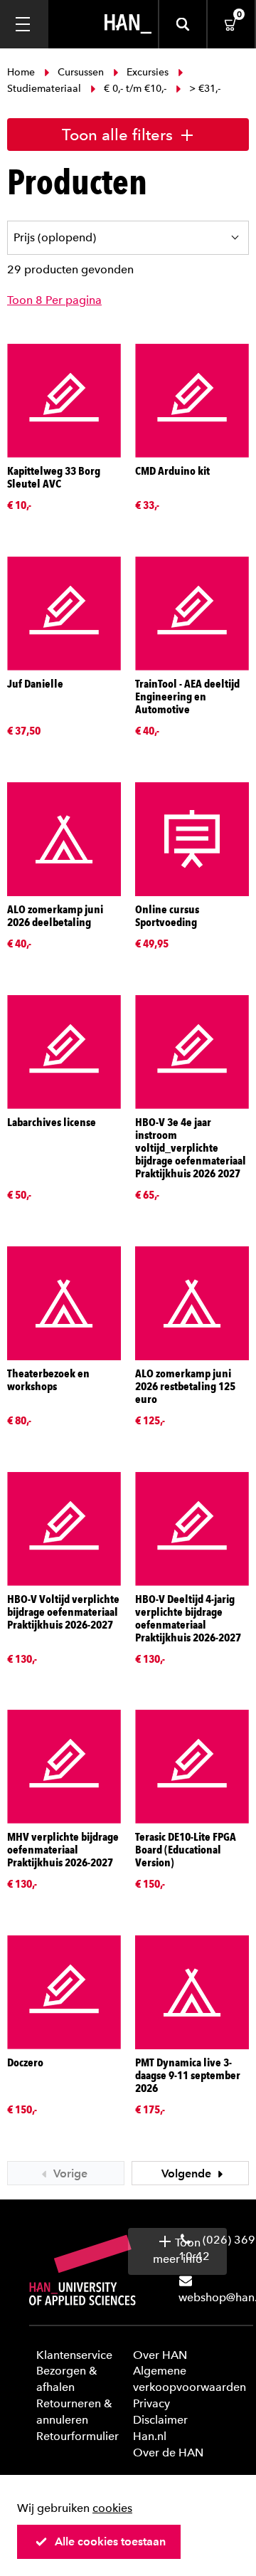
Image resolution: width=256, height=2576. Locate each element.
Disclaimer (160, 2420)
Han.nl (150, 2436)
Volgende (188, 2173)
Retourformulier (78, 2436)
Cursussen (81, 72)
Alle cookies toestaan (110, 2541)
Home (22, 72)
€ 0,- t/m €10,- (135, 89)
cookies (112, 2508)
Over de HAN (168, 2453)
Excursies (148, 72)
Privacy (151, 2403)
